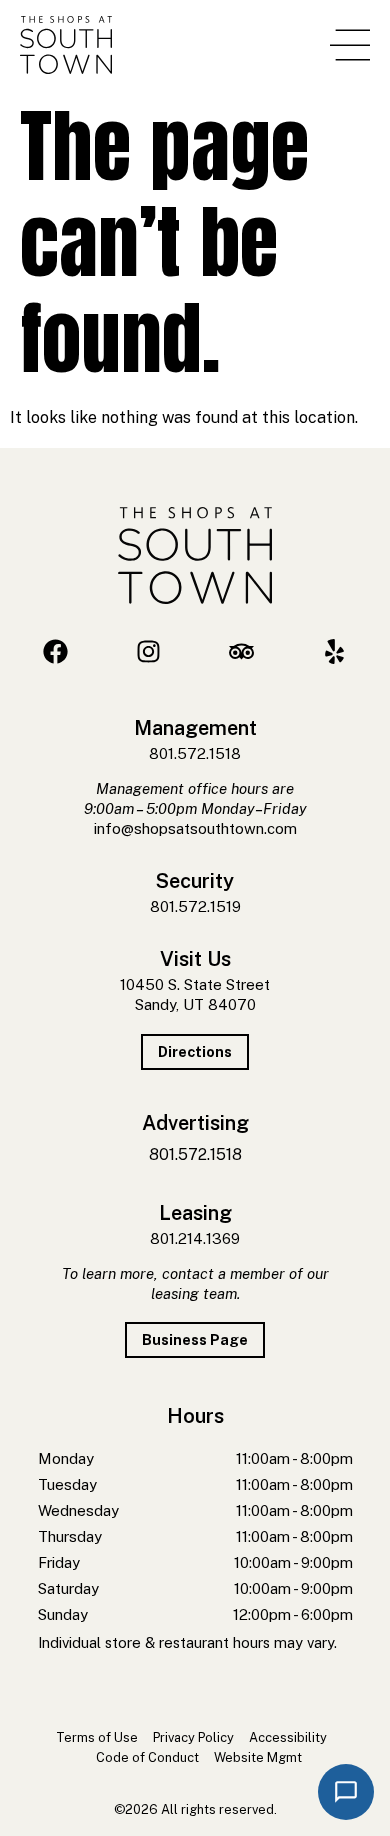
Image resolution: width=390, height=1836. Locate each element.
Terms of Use (97, 1737)
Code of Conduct (147, 1757)
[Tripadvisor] (241, 651)
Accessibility (288, 1737)
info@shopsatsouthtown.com (195, 828)
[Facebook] (55, 651)
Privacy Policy (193, 1737)
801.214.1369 (195, 1238)
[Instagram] (148, 651)
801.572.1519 (195, 906)
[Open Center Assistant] (346, 1792)
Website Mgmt (258, 1757)
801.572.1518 (195, 753)
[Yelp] (334, 651)
